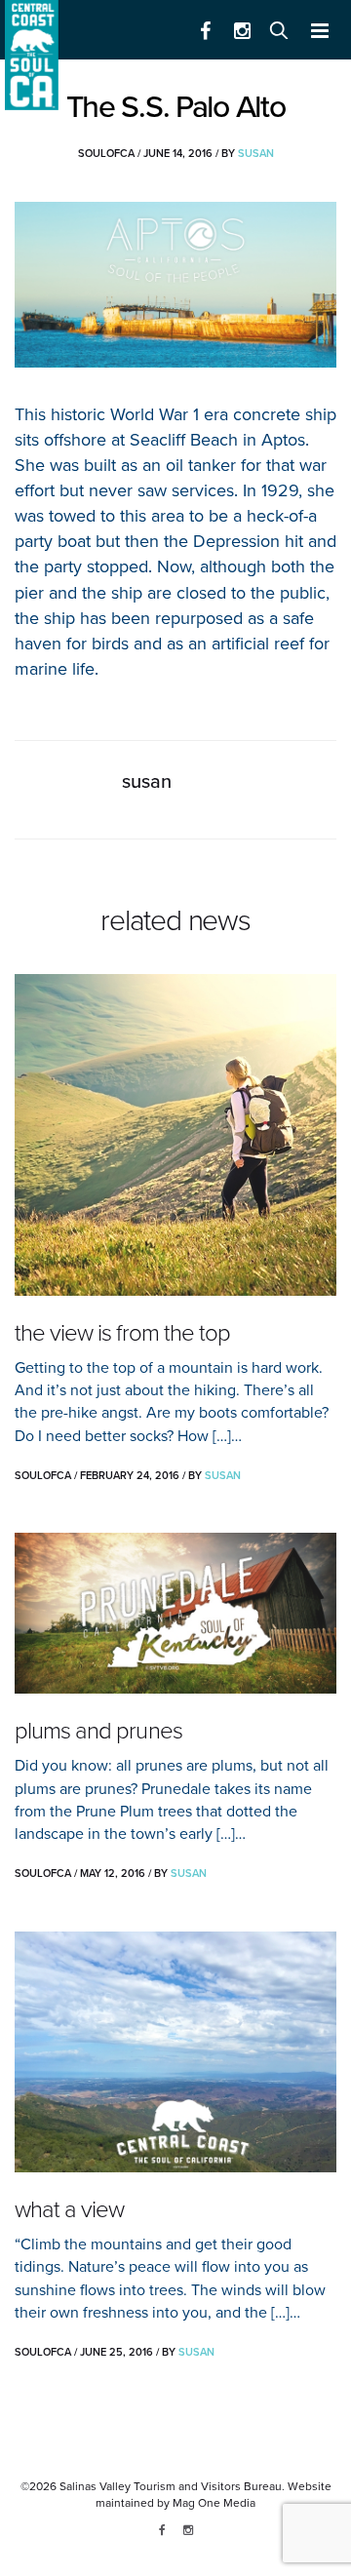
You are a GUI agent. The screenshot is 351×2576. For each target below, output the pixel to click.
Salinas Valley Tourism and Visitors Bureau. (171, 2486)
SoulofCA (106, 154)
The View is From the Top (122, 1333)
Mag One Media (214, 2503)
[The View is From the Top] (175, 1135)
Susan (256, 154)
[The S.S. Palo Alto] (175, 285)
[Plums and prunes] (175, 1613)
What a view (69, 2210)
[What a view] (175, 2052)
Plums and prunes (98, 1731)
